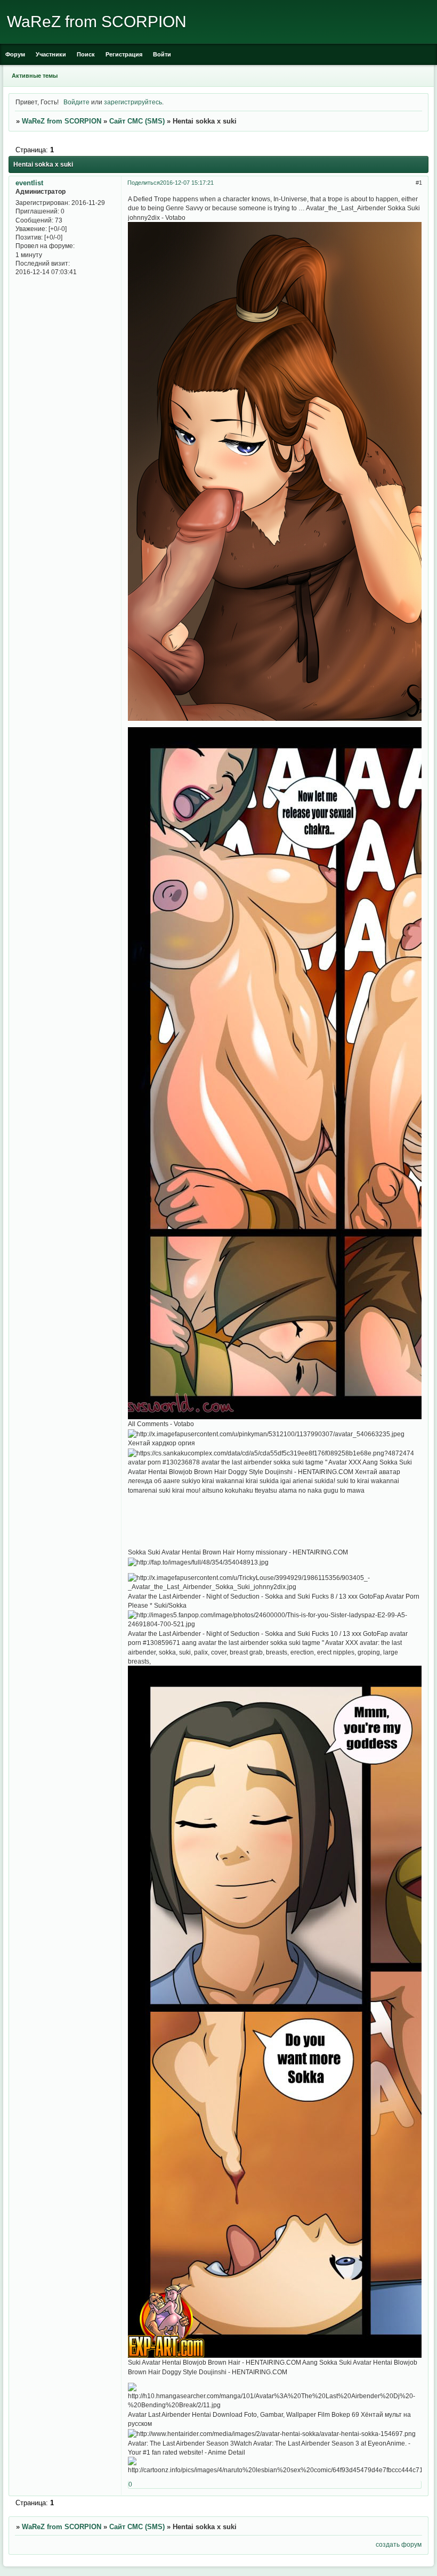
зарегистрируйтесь (133, 102)
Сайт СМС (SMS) (137, 121)
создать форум (399, 2544)
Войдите (76, 102)
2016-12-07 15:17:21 (187, 183)
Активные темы (35, 76)
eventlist (29, 183)
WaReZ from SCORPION (62, 121)
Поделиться (144, 183)
